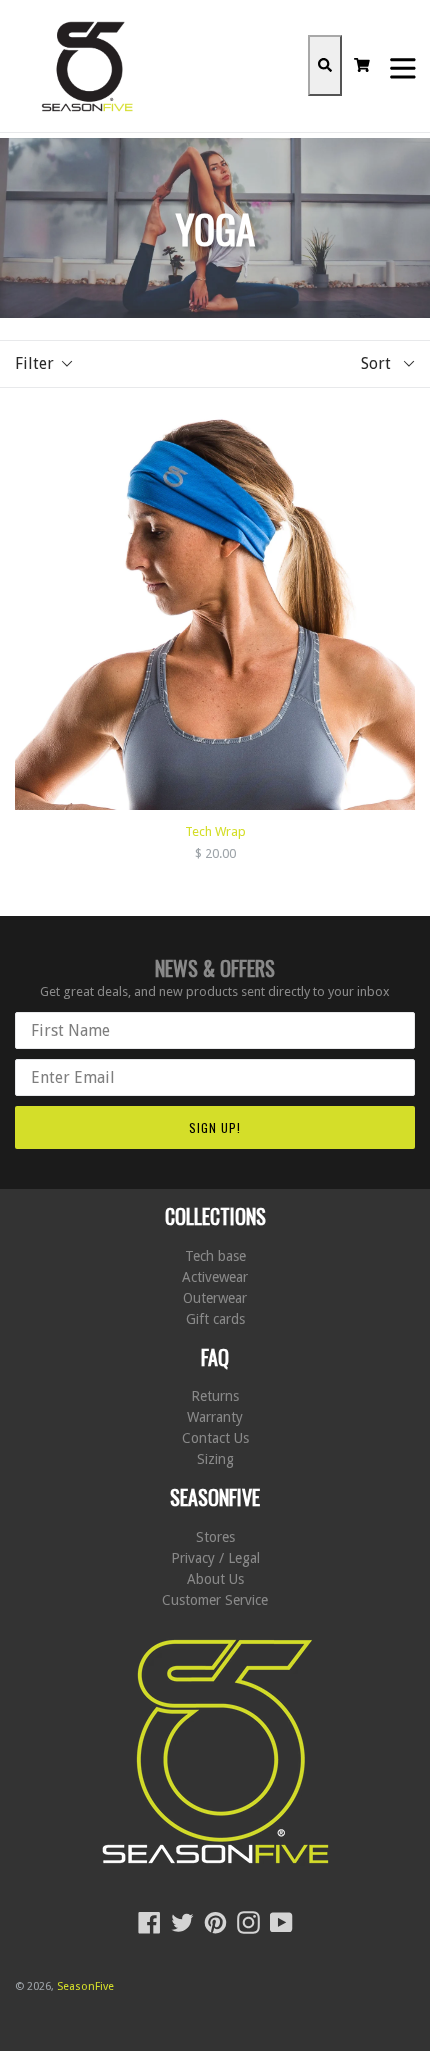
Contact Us (215, 1438)
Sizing (215, 1459)
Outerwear (215, 1298)
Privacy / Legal (215, 1558)
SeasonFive (85, 1986)
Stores (215, 1537)
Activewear (215, 1277)
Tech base (215, 1256)
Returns (215, 1396)
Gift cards (215, 1319)
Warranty (215, 1417)
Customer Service (215, 1600)
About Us (215, 1579)
